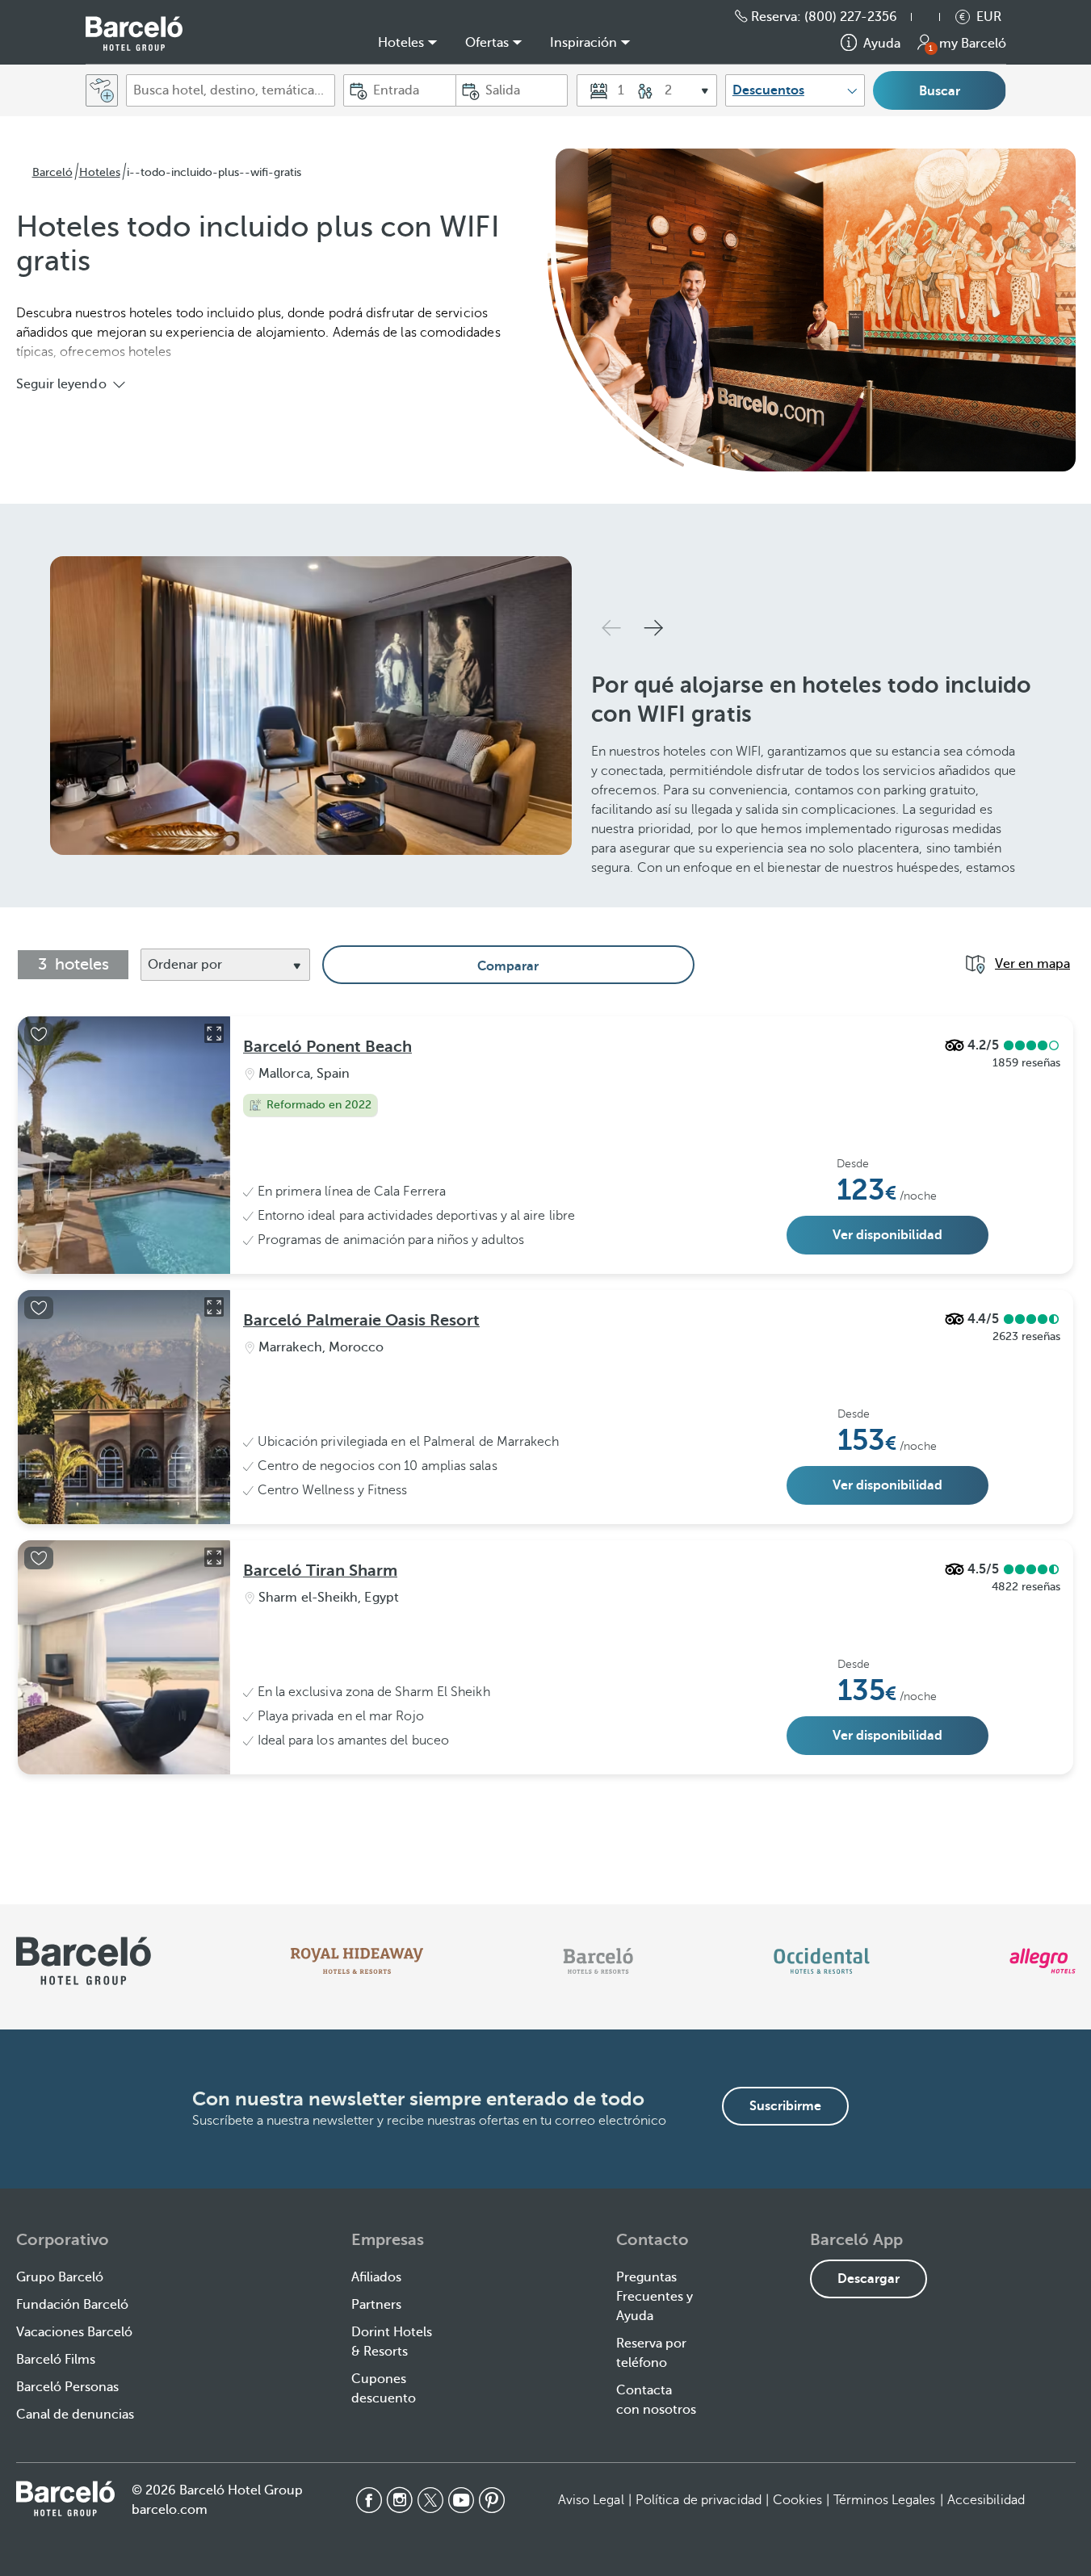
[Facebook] (369, 2500)
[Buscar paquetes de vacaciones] (102, 90)
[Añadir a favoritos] (39, 1034)
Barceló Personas (67, 2387)
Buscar (940, 91)
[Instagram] (400, 2500)
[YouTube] (461, 2500)
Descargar (869, 2279)
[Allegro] (1042, 1961)
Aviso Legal (591, 2500)
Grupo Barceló (60, 2277)
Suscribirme (785, 2106)
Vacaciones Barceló (74, 2332)
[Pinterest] (492, 2500)
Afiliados (376, 2277)
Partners (376, 2305)
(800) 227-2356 (851, 17)
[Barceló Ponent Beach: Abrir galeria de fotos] (214, 1033)
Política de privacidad (699, 2500)
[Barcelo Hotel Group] (65, 2499)
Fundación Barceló (72, 2305)
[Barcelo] (598, 1961)
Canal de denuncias (75, 2415)
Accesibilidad (986, 2500)
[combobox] (231, 90)
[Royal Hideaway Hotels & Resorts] (357, 1961)
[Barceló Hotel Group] (134, 34)
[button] (934, 17)
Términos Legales (885, 2500)
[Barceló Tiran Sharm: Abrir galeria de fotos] (214, 1557)
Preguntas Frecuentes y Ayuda (655, 2297)
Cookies (797, 2500)
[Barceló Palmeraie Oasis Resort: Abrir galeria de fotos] (214, 1307)
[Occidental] (822, 1961)
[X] (430, 2500)
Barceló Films (56, 2360)
